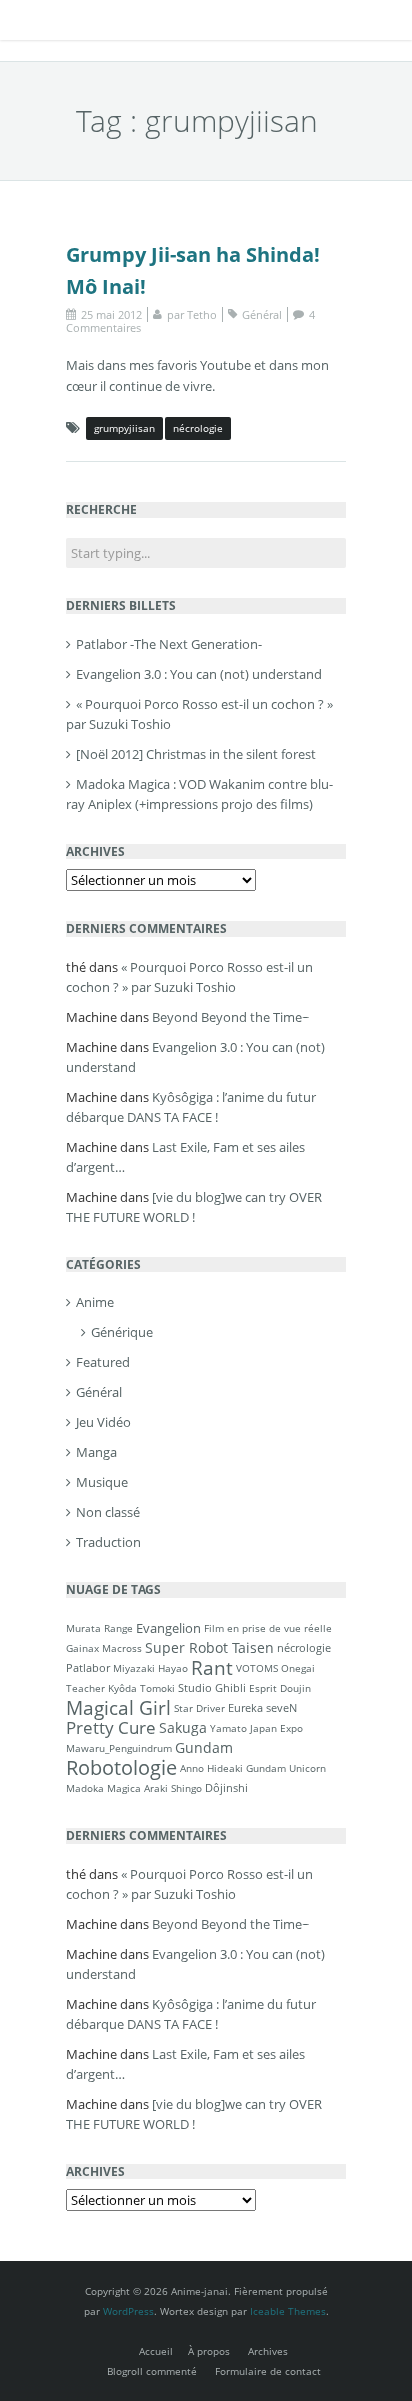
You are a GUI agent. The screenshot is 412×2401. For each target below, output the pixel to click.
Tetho (202, 314)
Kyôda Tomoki (141, 1688)
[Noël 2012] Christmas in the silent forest (196, 754)
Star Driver (199, 1708)
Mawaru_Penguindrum (119, 1748)
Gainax (82, 1648)
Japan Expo (276, 1728)
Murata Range (99, 1628)
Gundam (204, 1747)
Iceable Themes (288, 2311)
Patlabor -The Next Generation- (169, 644)
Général (262, 314)
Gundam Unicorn (286, 1768)
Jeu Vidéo (103, 1422)
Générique (122, 1332)
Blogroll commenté (152, 2371)
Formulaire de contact (268, 2371)
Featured (103, 1362)
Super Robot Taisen (209, 1647)
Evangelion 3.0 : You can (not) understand (199, 674)
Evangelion (168, 1628)
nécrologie (198, 428)
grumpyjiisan (124, 428)
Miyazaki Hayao (150, 1668)
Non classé (108, 1512)
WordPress (128, 2311)
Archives (268, 2351)
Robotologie (121, 1767)
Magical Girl (118, 1707)
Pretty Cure (111, 1727)
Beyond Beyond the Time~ (230, 1017)
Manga (96, 1452)
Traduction (108, 1542)
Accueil (156, 2351)
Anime (95, 1302)
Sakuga (183, 1727)
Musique (102, 1482)
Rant (212, 1667)
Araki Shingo (173, 1788)
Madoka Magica (103, 1788)
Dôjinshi (226, 1787)
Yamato (228, 1728)
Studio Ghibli (212, 1687)
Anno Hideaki (211, 1768)
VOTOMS (257, 1668)
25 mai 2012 (111, 314)
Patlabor (88, 1667)
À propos (209, 2351)
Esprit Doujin (280, 1688)
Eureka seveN (262, 1707)
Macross (122, 1648)
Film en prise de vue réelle (268, 1628)
